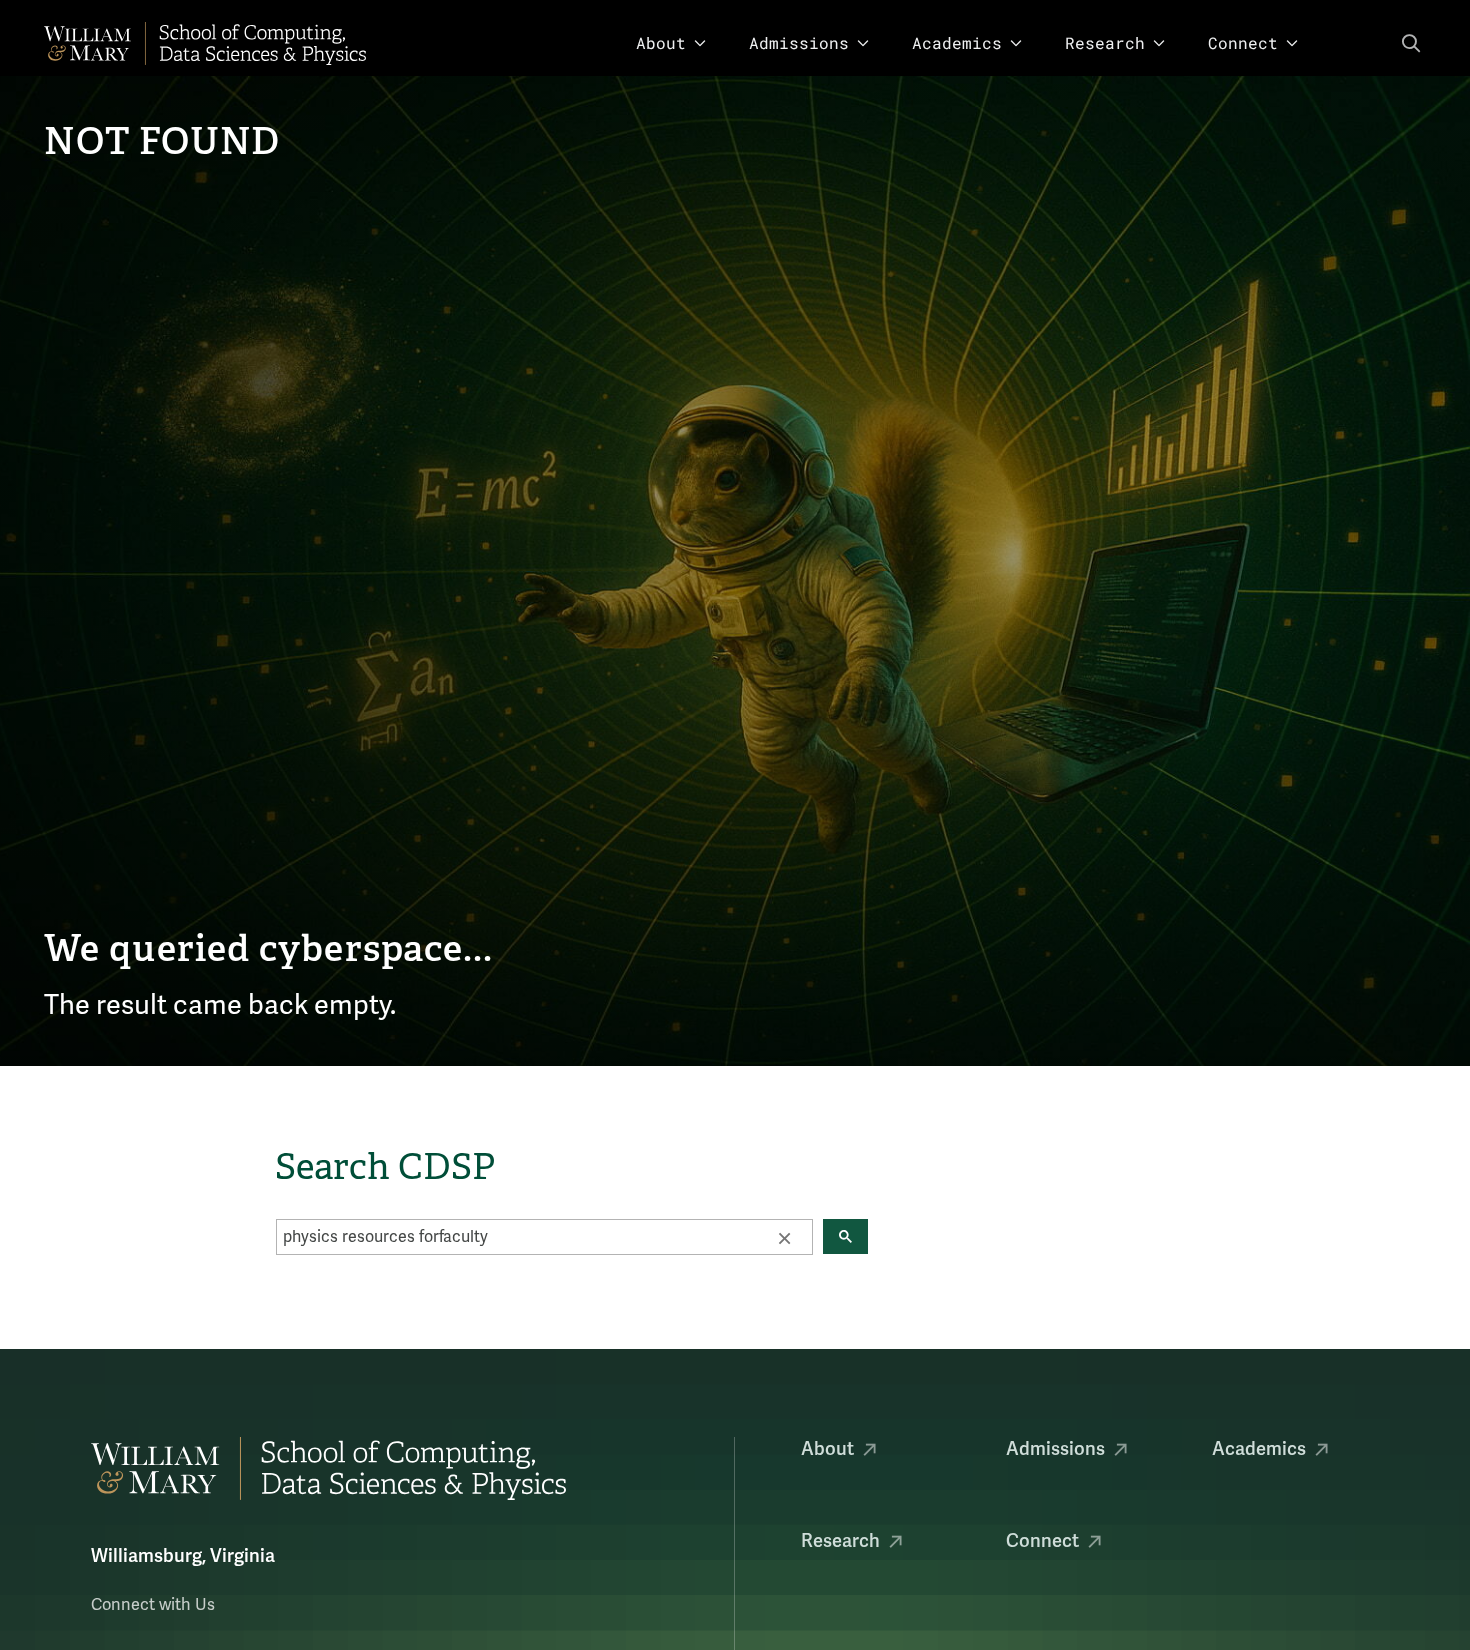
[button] (784, 1237)
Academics (957, 42)
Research (1105, 42)
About (661, 42)
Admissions (799, 42)
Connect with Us (153, 1605)
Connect (1243, 42)
